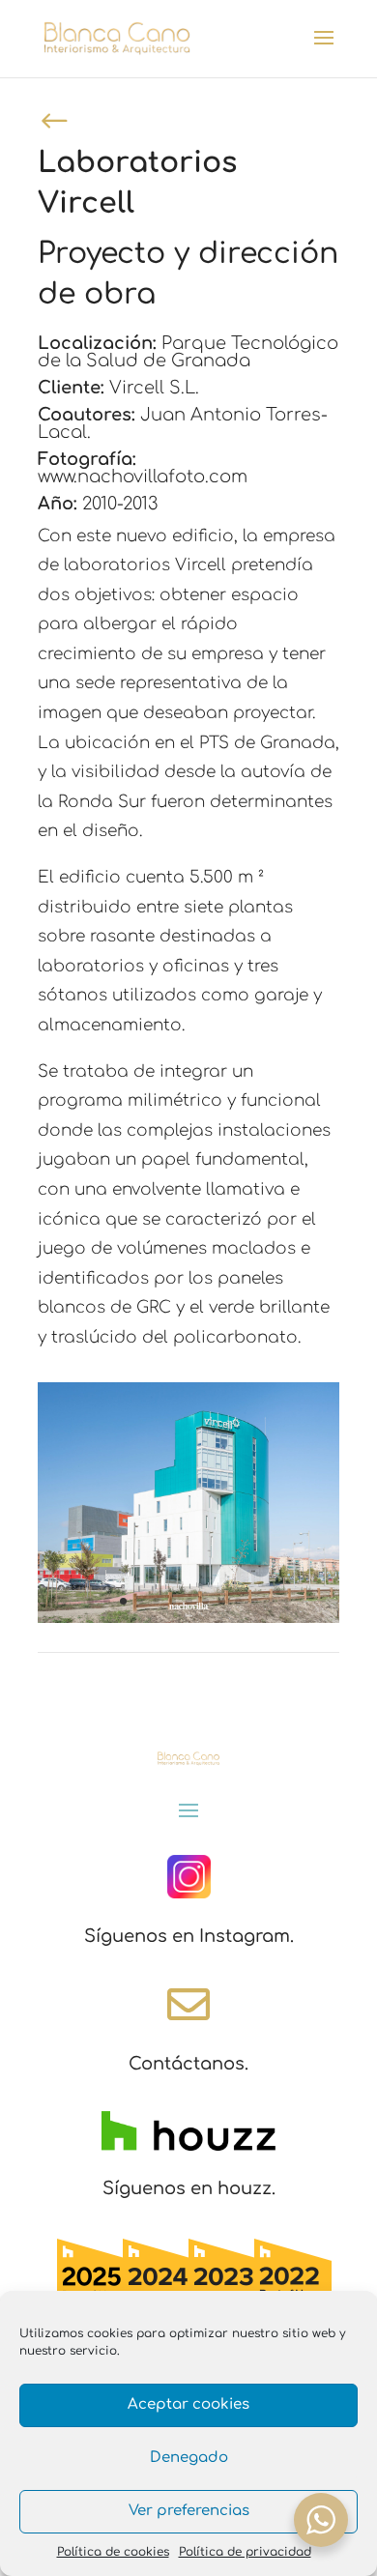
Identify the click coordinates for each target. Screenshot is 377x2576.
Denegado (189, 2458)
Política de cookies (113, 2552)
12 (271, 1601)
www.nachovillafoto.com (143, 477)
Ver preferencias (189, 2511)
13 (288, 1601)
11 (255, 1601)
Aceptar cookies (188, 2404)
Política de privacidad (245, 2552)
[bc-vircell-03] (188, 1619)
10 (238, 1601)
